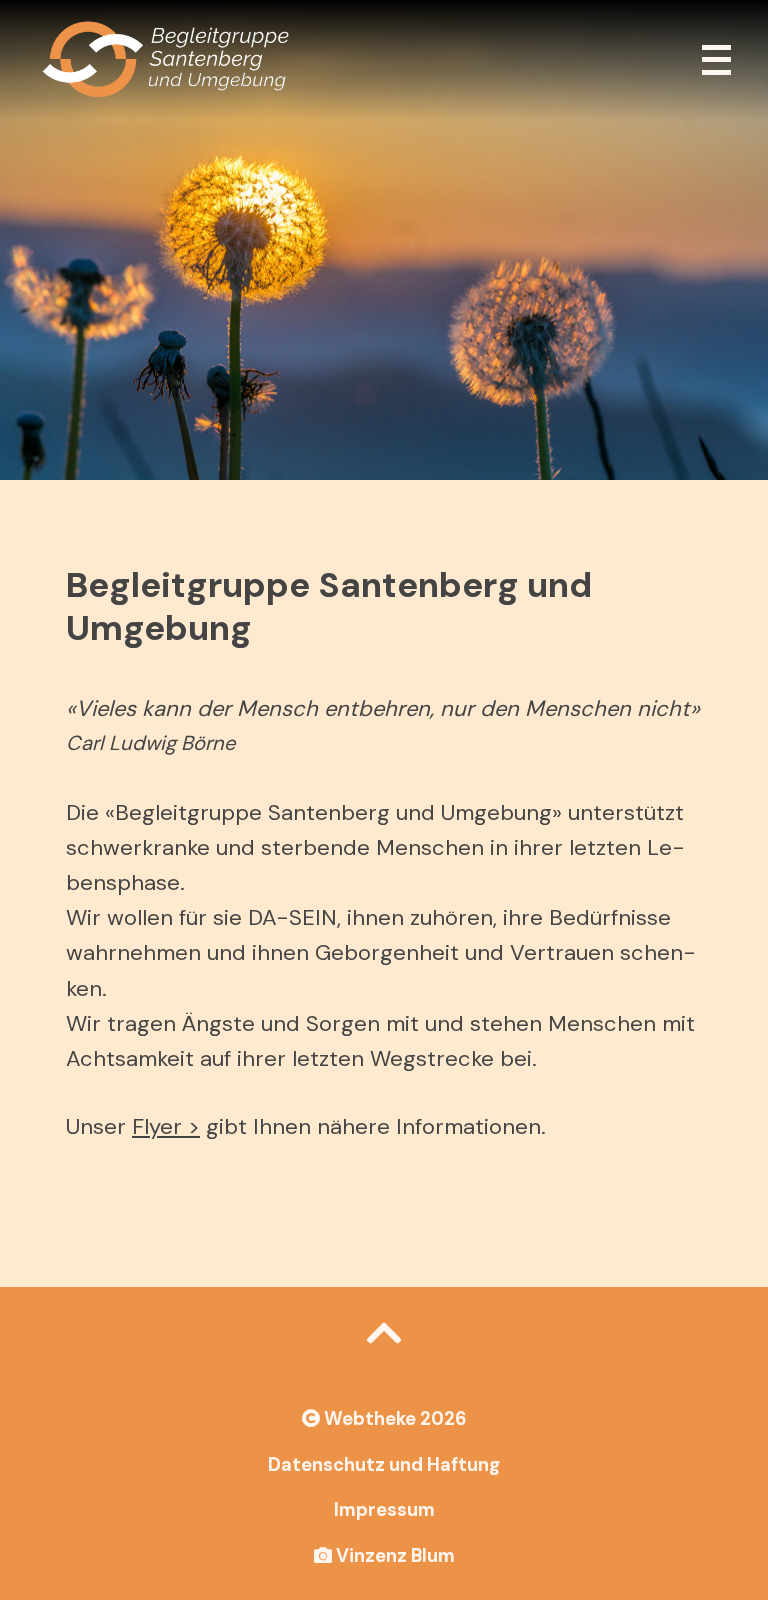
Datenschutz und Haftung (384, 1465)
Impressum (384, 1510)
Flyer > (166, 1126)
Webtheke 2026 (393, 1419)
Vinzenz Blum (393, 1556)
